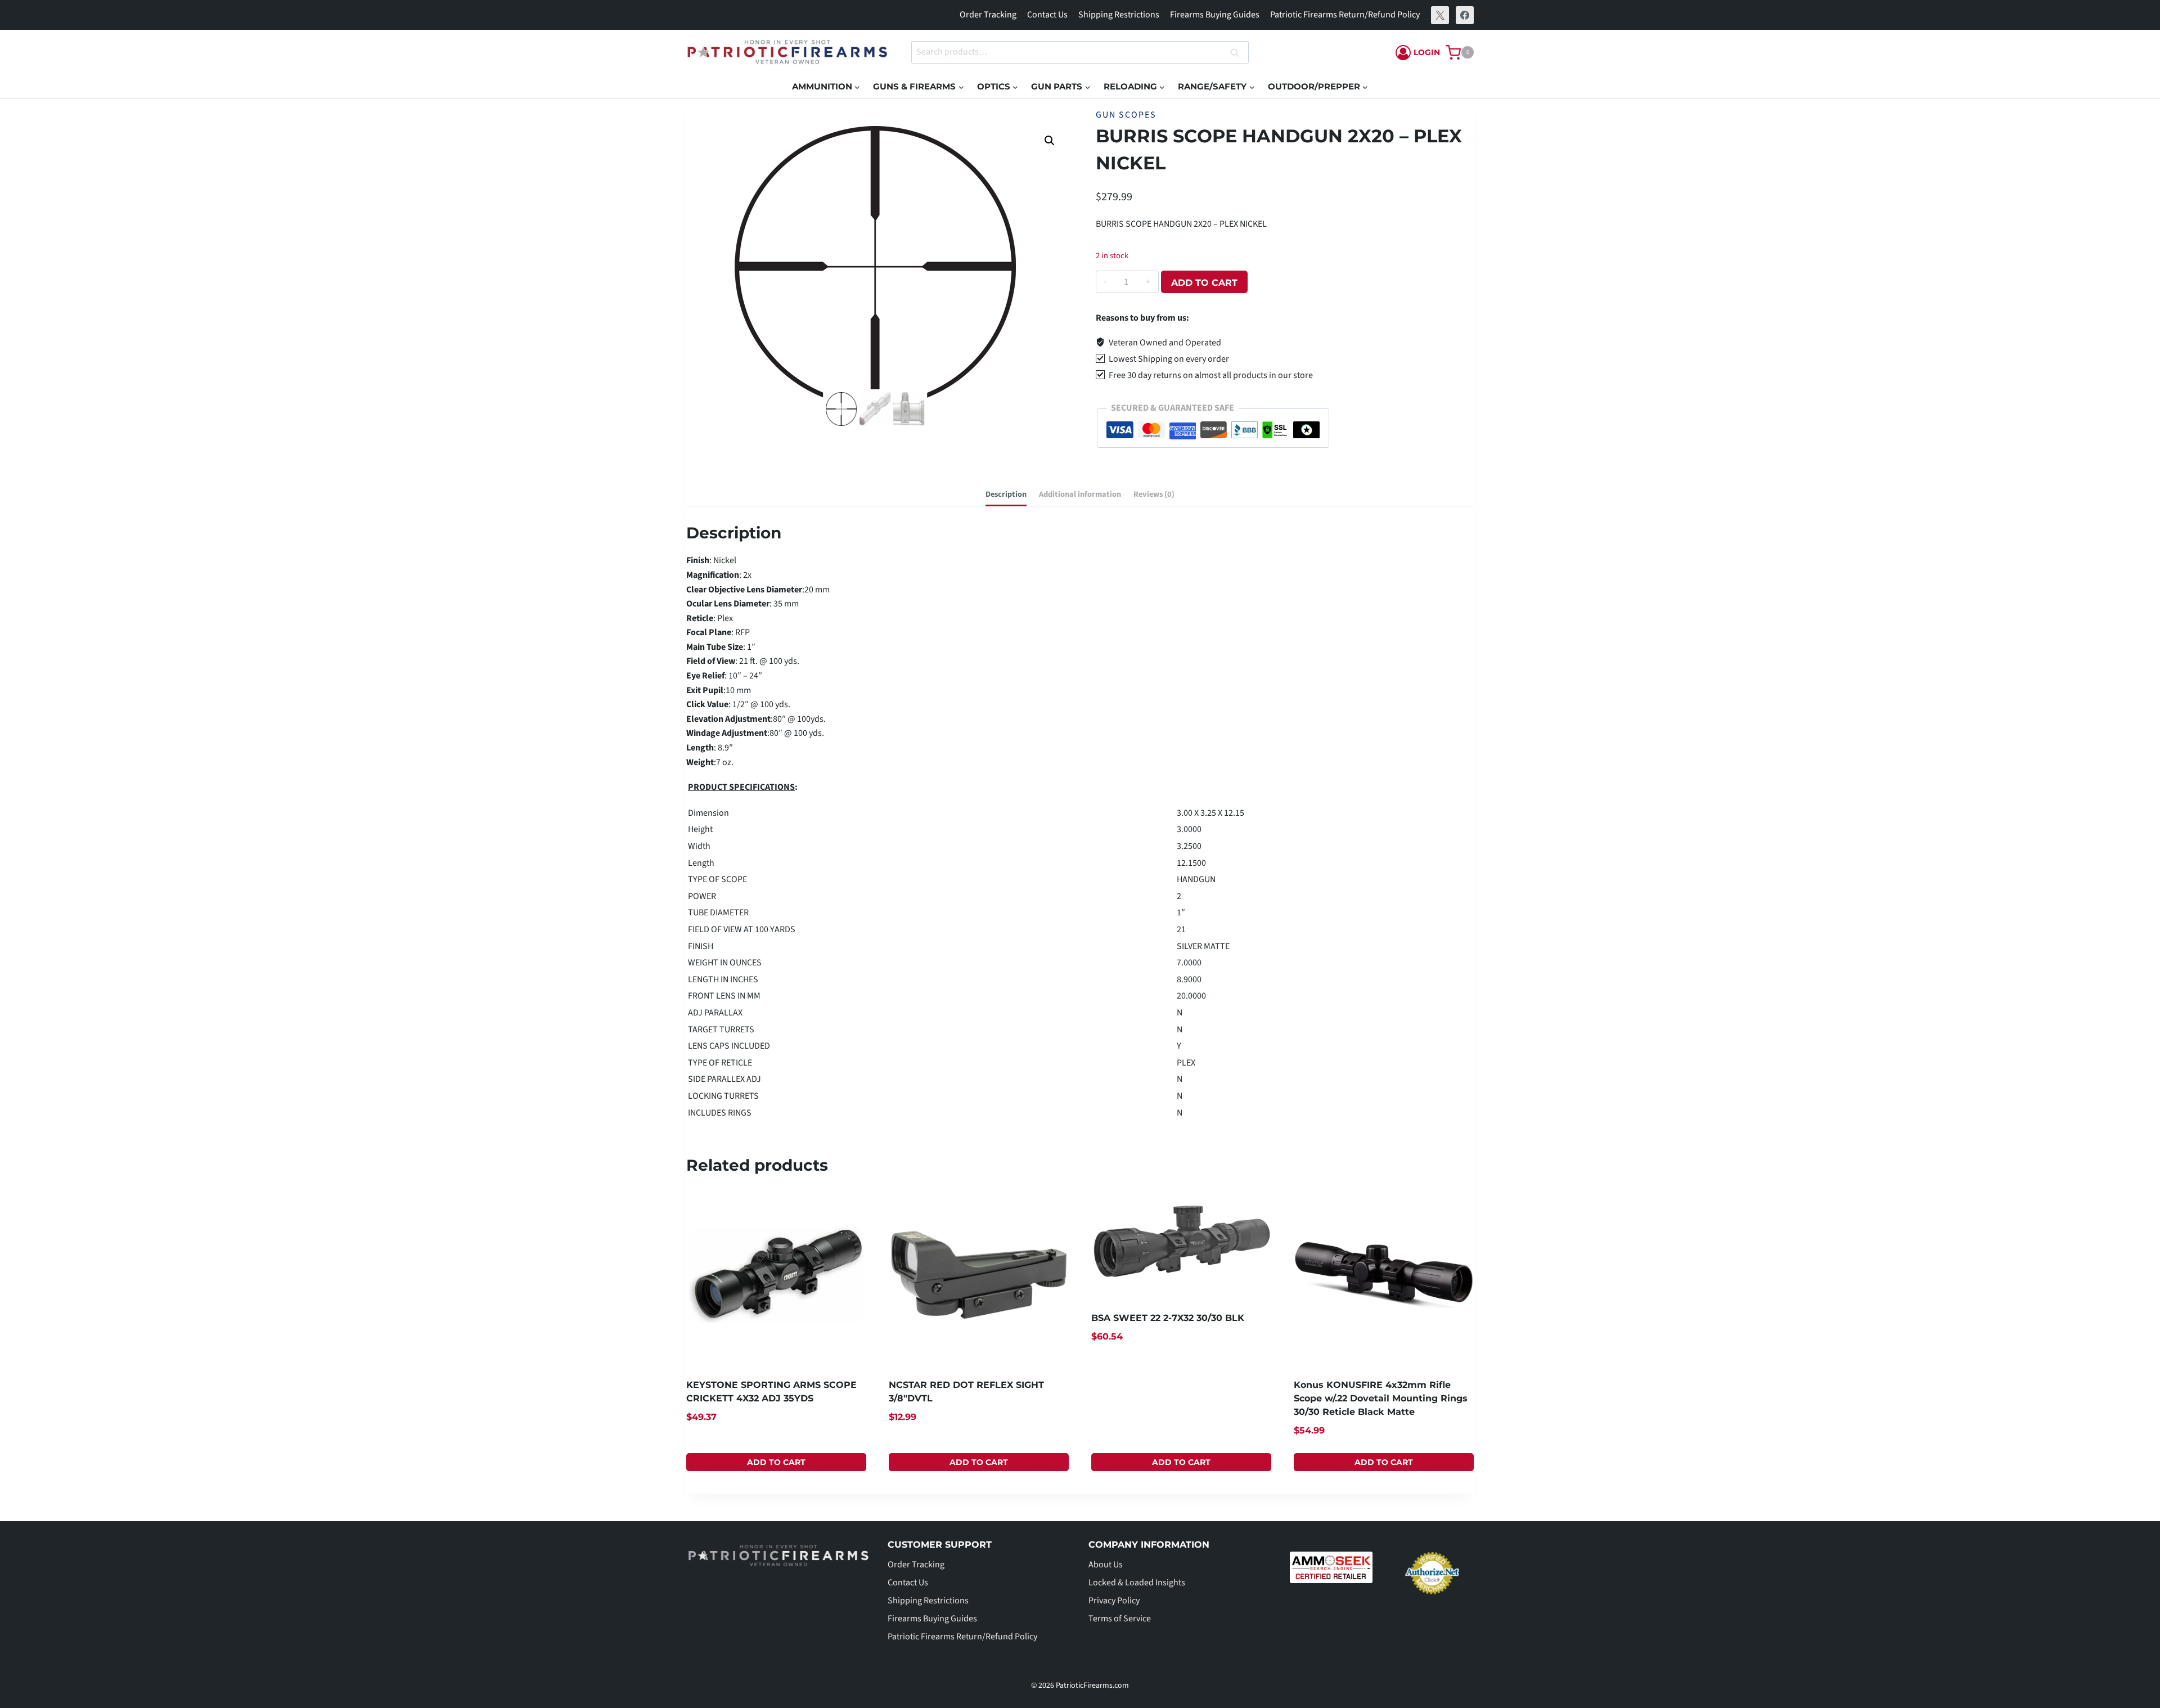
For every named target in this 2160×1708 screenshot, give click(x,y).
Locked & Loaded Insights (1137, 1583)
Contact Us (1047, 15)
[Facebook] (1465, 15)
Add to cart (1204, 283)
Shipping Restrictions (1119, 15)
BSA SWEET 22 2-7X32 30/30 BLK (1168, 1318)
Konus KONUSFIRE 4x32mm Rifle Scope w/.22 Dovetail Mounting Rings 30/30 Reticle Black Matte (1381, 1398)
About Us (1106, 1565)
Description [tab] (1006, 494)
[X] (1440, 15)
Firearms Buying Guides (1215, 15)
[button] (1050, 141)
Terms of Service (1120, 1619)
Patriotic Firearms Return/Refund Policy (1345, 15)
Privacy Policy (1114, 1601)
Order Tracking (988, 15)
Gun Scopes (1126, 115)
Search (1238, 53)
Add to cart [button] (776, 1462)
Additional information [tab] (1080, 494)
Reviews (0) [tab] (1154, 494)
